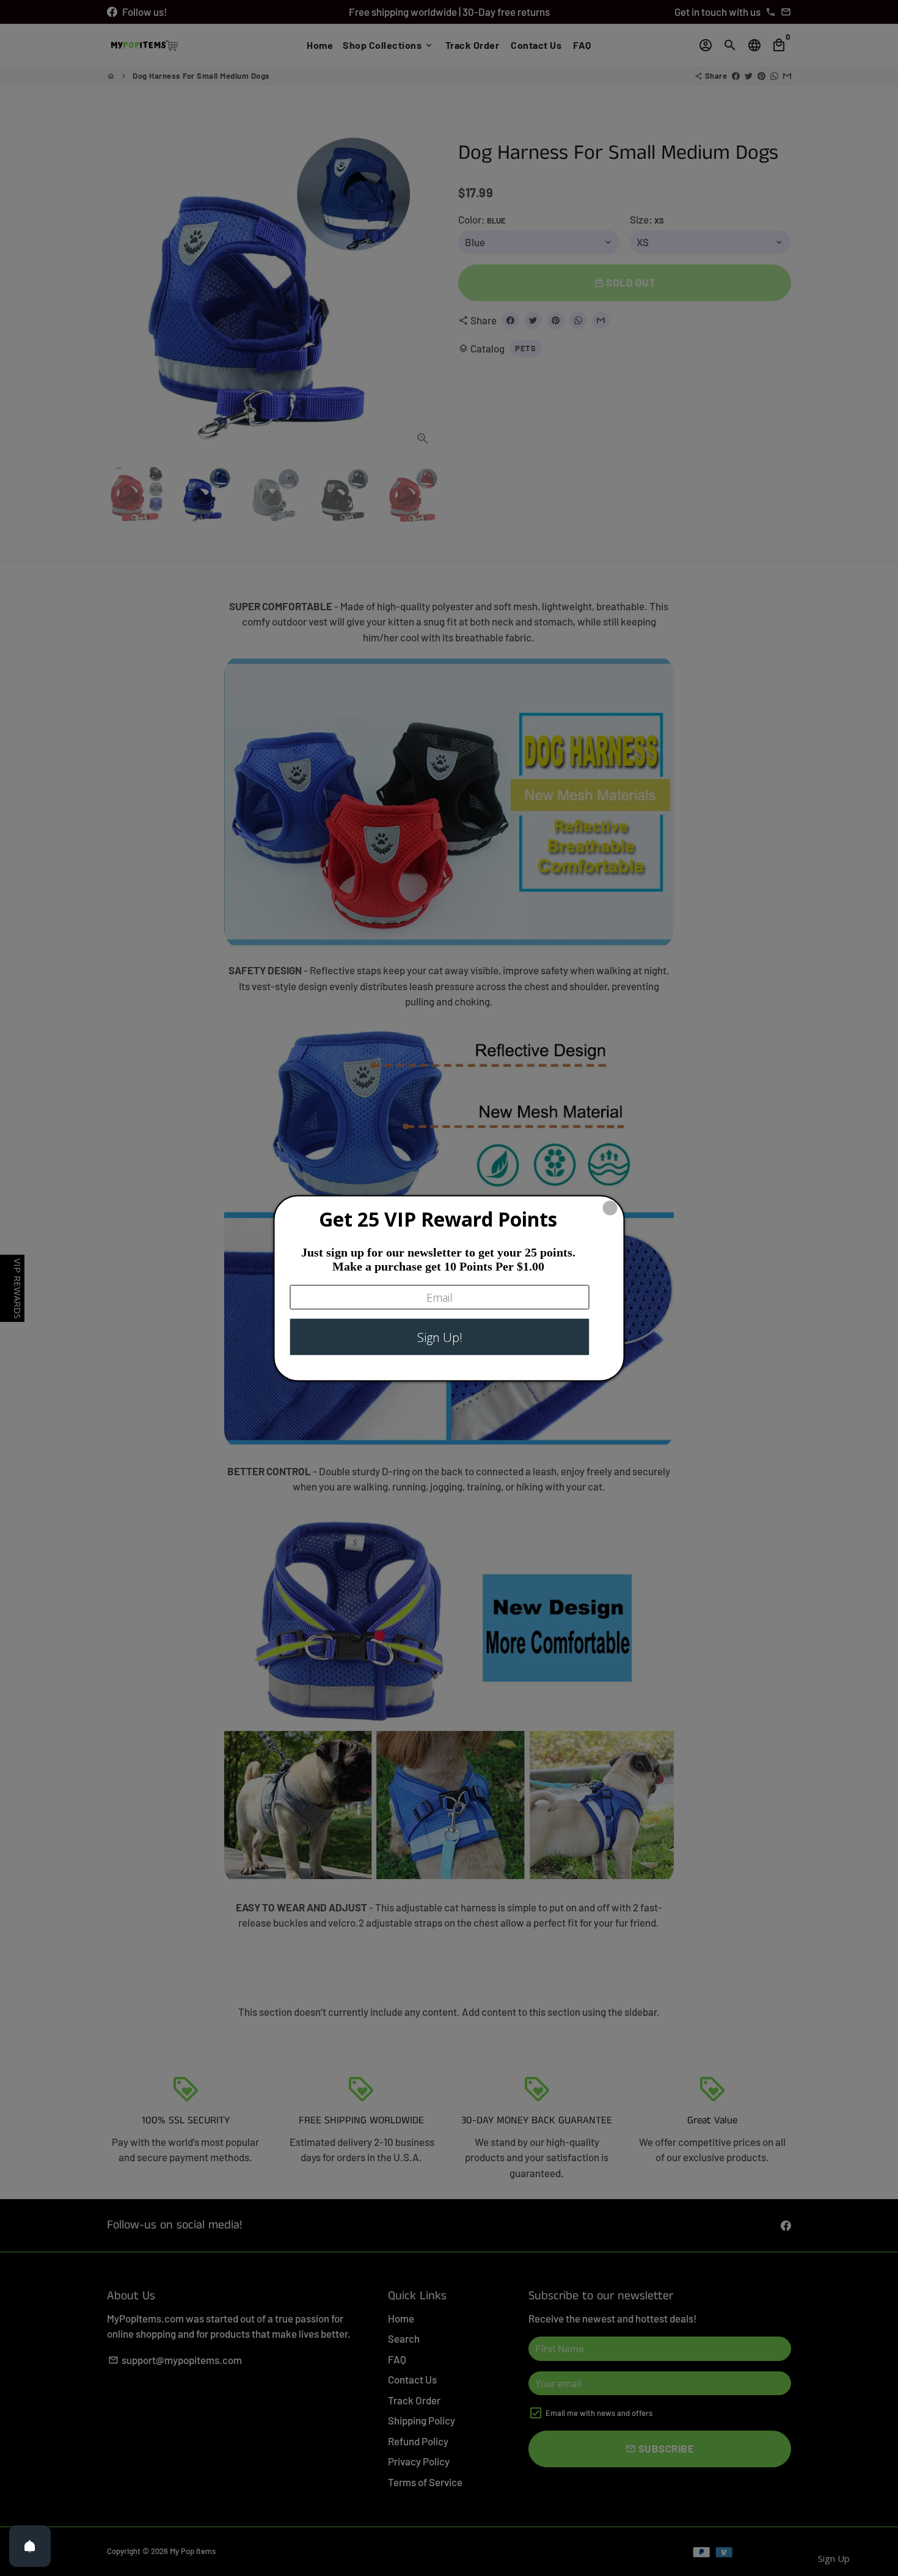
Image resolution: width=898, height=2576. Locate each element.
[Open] (30, 2546)
